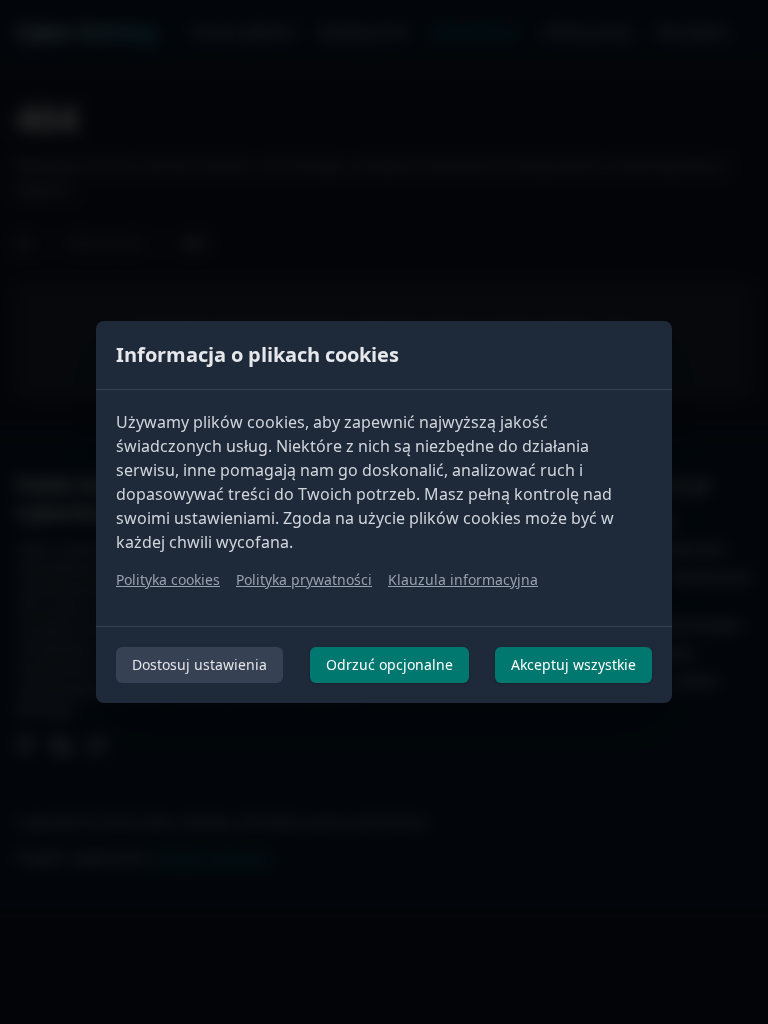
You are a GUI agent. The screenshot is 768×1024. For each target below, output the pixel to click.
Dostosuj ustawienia (199, 664)
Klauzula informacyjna (463, 579)
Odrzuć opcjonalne (389, 664)
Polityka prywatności (304, 579)
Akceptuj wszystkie (573, 664)
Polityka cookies (168, 579)
